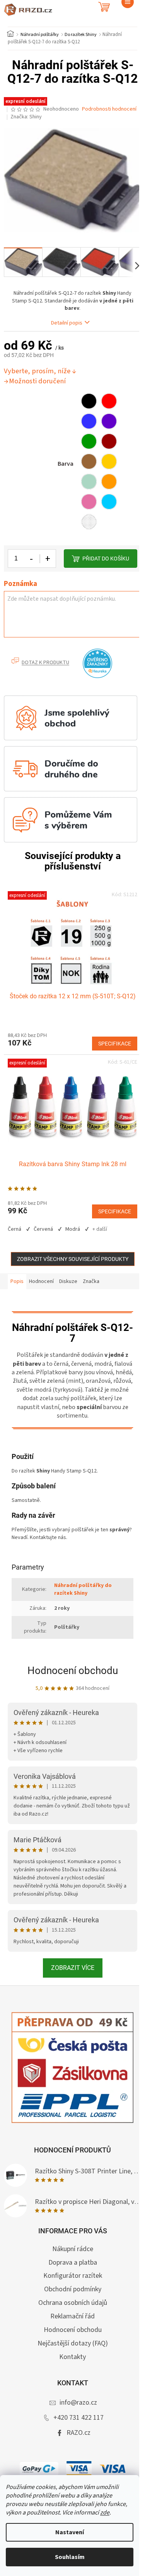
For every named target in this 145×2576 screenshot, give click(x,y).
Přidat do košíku (106, 559)
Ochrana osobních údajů (73, 2303)
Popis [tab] (17, 1281)
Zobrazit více (73, 1968)
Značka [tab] (91, 1281)
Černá (14, 1229)
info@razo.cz (78, 2403)
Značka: (26, 117)
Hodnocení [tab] (41, 1281)
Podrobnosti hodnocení (109, 109)
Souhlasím (70, 2557)
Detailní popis (67, 323)
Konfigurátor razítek (73, 2276)
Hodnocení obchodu (73, 1671)
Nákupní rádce (73, 2249)
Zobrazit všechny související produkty (73, 1259)
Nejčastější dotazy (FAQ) (73, 2343)
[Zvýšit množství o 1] (48, 559)
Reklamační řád (72, 2316)
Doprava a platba (73, 2263)
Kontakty (72, 2357)
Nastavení (70, 2532)
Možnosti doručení (37, 381)
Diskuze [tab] (68, 1281)
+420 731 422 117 (78, 2418)
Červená (43, 1229)
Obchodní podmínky (73, 2289)
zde (105, 2513)
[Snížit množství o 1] (32, 559)
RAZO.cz (78, 2433)
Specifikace (115, 1044)
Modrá (73, 1229)
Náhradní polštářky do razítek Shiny (83, 1589)
